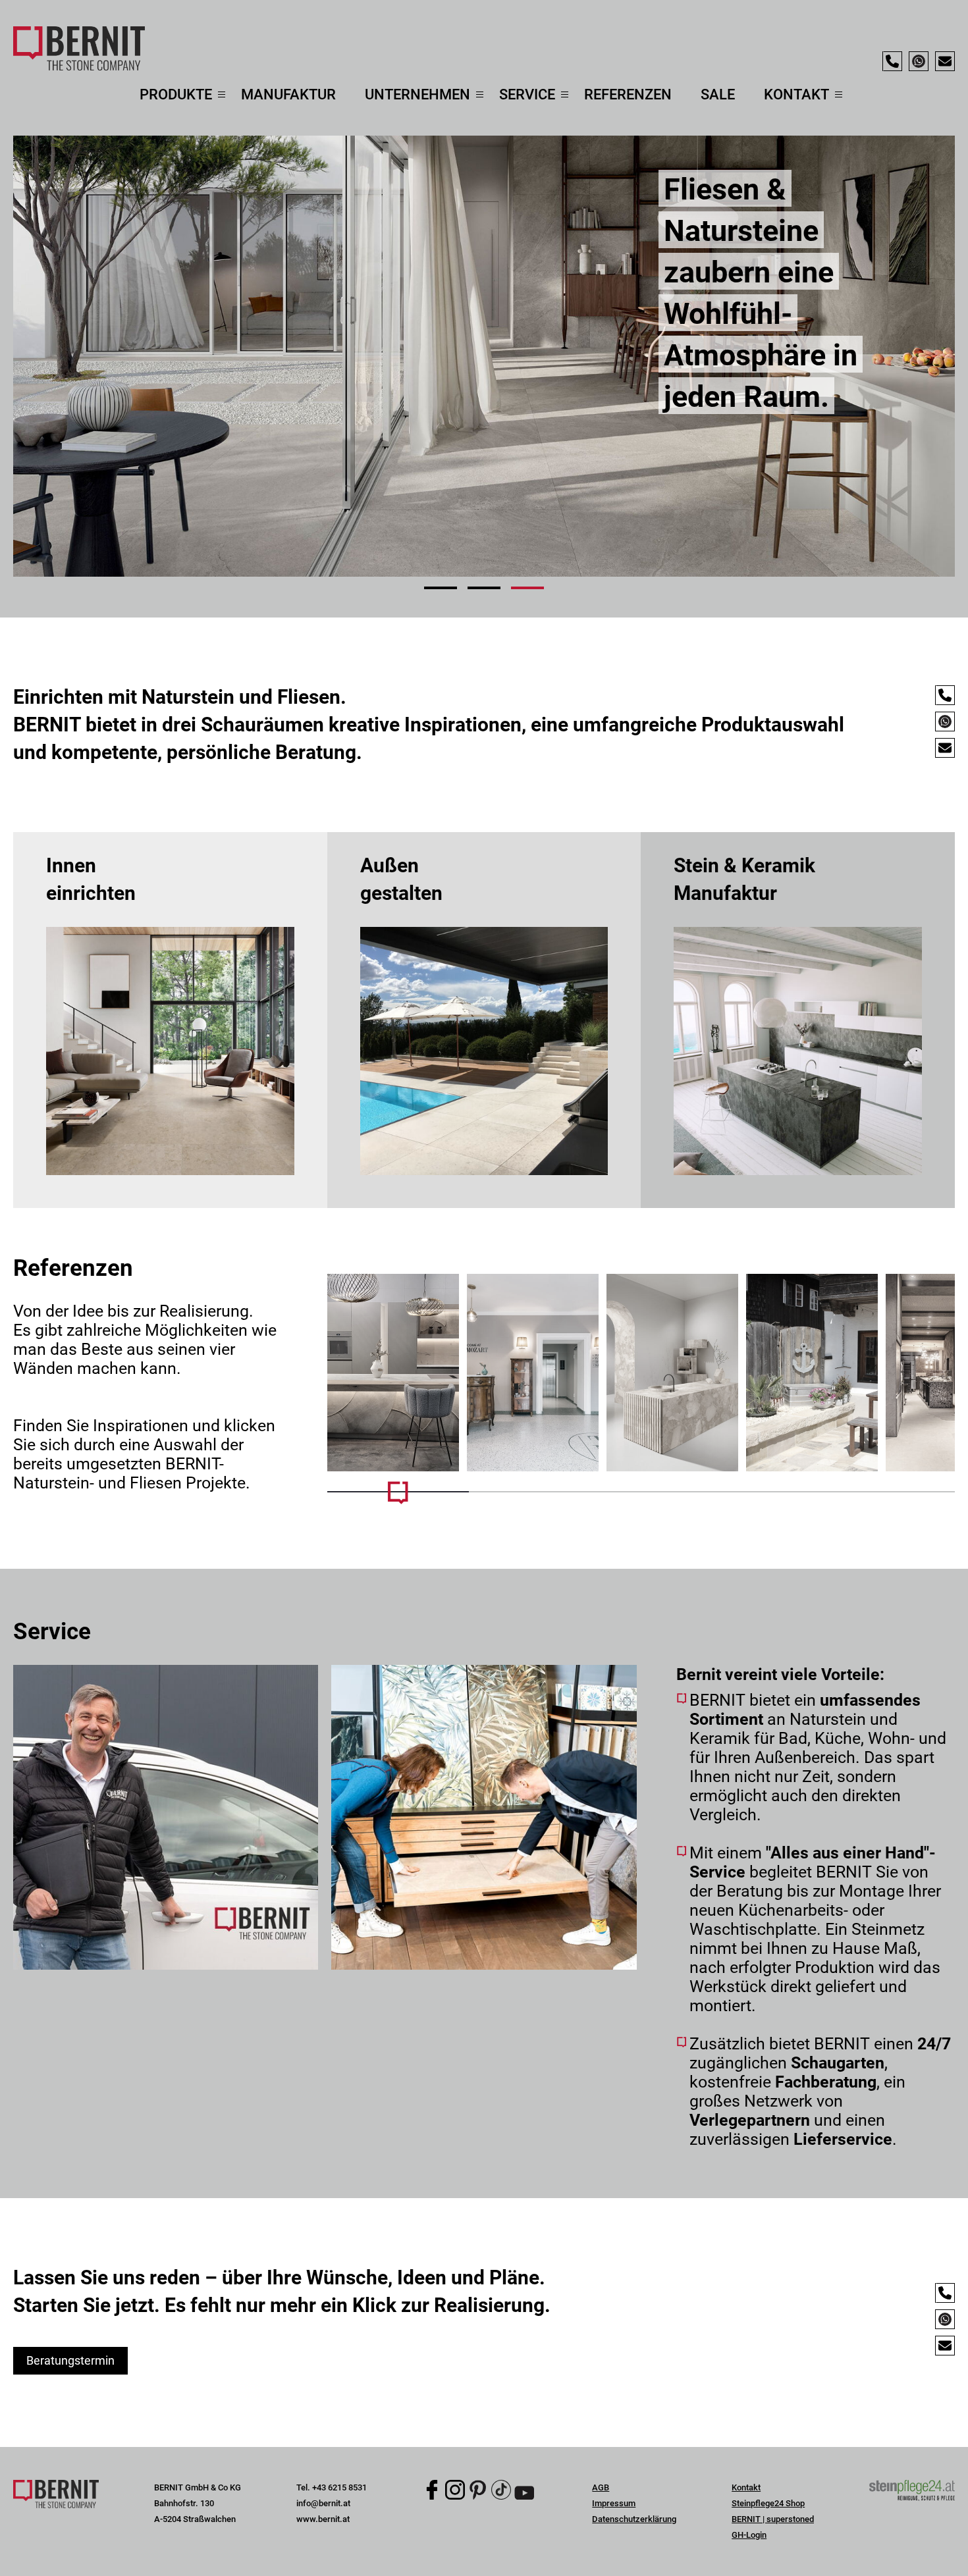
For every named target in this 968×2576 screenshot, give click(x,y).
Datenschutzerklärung (634, 2519)
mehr (170, 1020)
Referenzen (628, 94)
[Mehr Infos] (393, 1373)
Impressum (614, 2503)
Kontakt (746, 2487)
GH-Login (749, 2535)
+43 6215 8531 (339, 2487)
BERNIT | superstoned (773, 2519)
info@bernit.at (323, 2503)
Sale (718, 94)
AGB (601, 2487)
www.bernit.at (323, 2519)
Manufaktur (288, 94)
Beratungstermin (70, 2360)
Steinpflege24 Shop (768, 2503)
